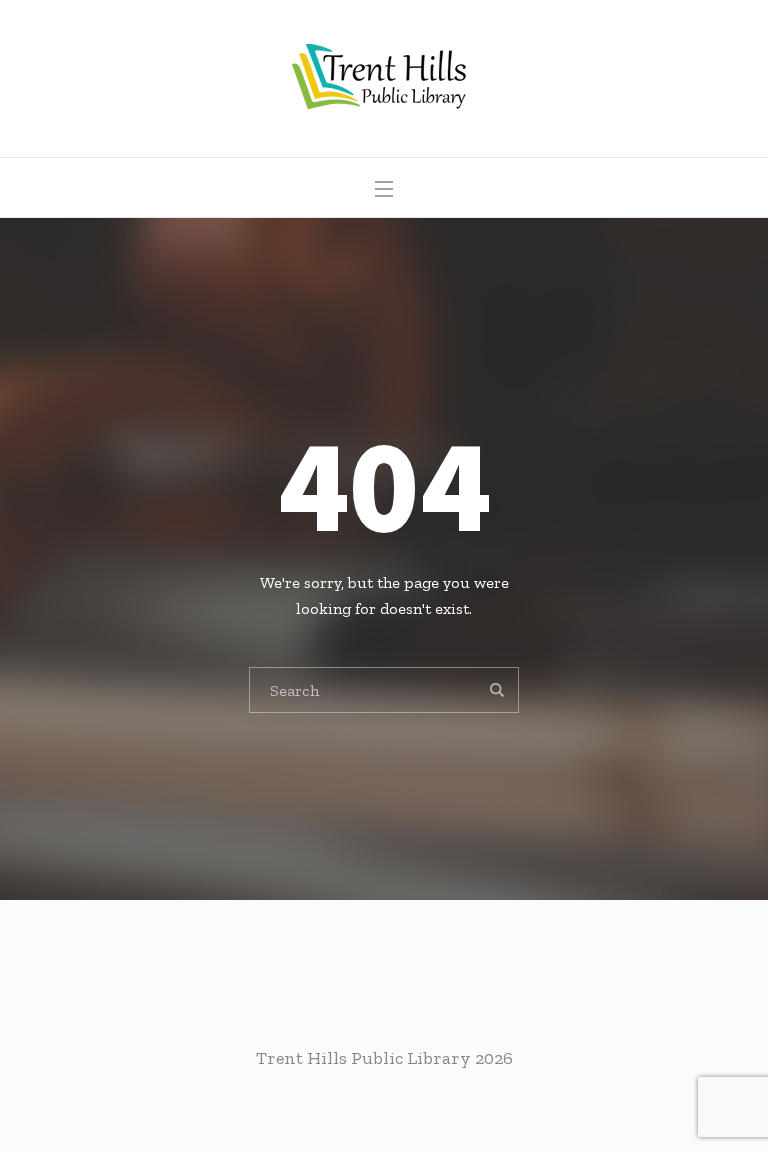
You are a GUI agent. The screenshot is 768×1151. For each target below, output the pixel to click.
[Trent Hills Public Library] (384, 78)
